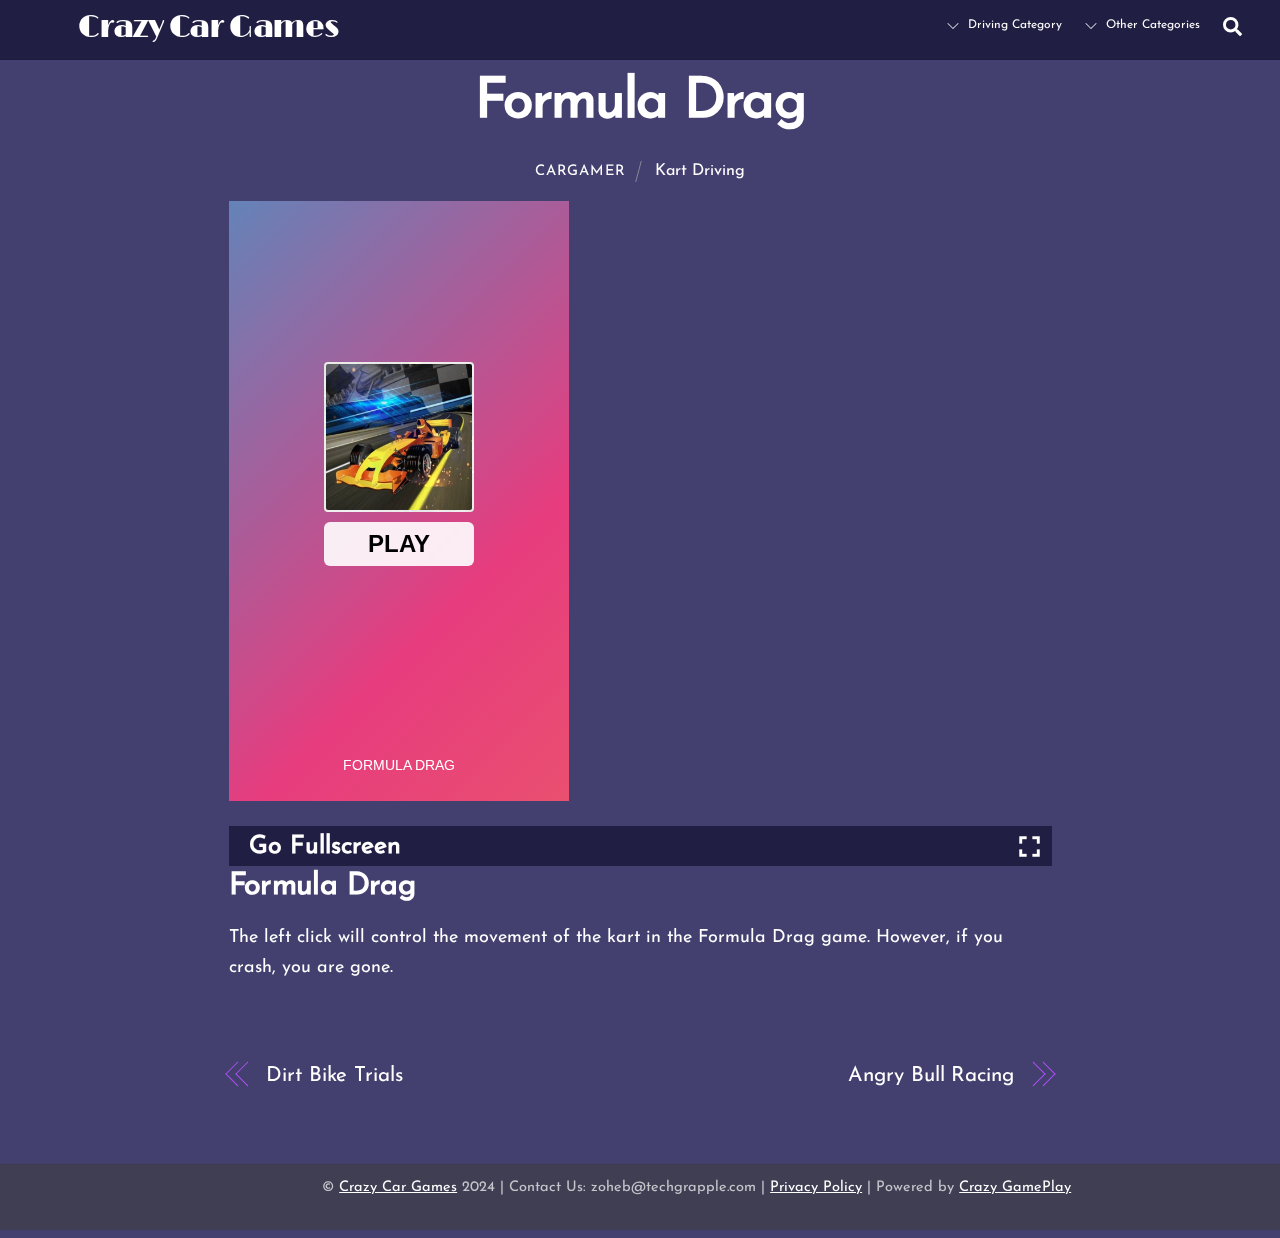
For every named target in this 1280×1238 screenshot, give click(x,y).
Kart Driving (700, 171)
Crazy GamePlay (1015, 1187)
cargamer (580, 171)
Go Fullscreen (325, 846)
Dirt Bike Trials (334, 1075)
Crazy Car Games (398, 1187)
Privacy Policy (816, 1187)
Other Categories (1151, 25)
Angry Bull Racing (930, 1075)
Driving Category (1013, 25)
